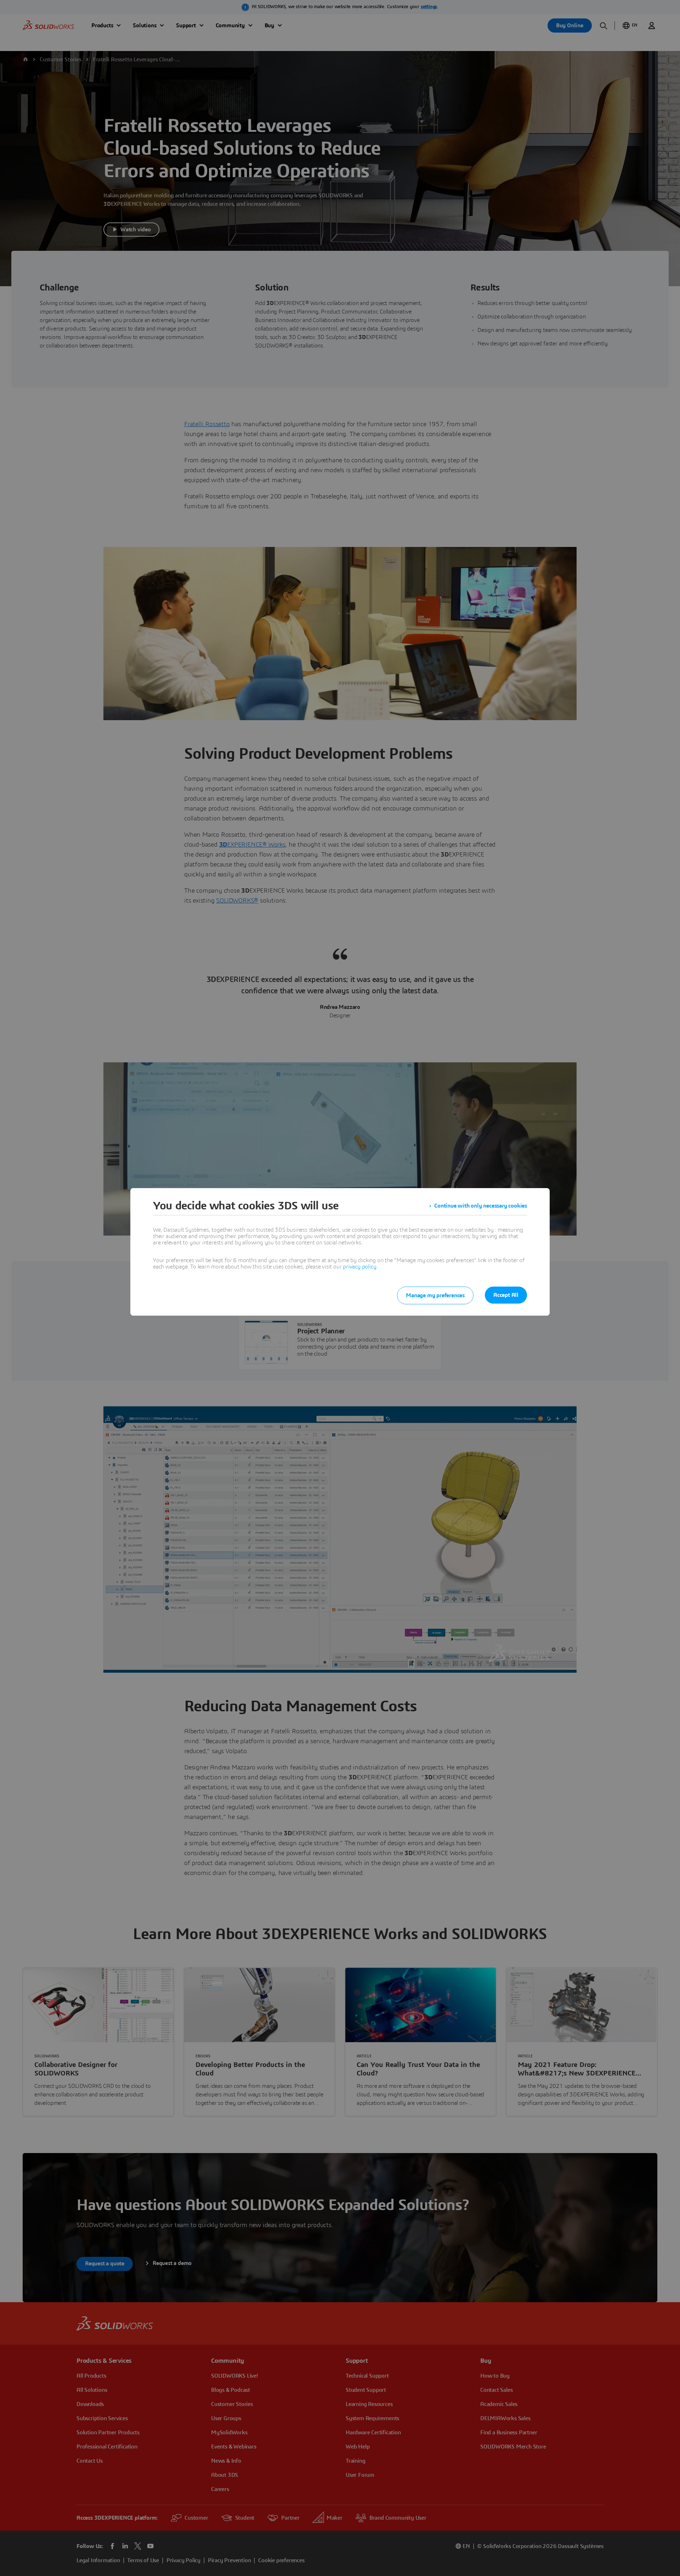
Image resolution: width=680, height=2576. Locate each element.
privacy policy (359, 1267)
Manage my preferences (435, 1295)
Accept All (506, 1295)
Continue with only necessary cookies (481, 1206)
